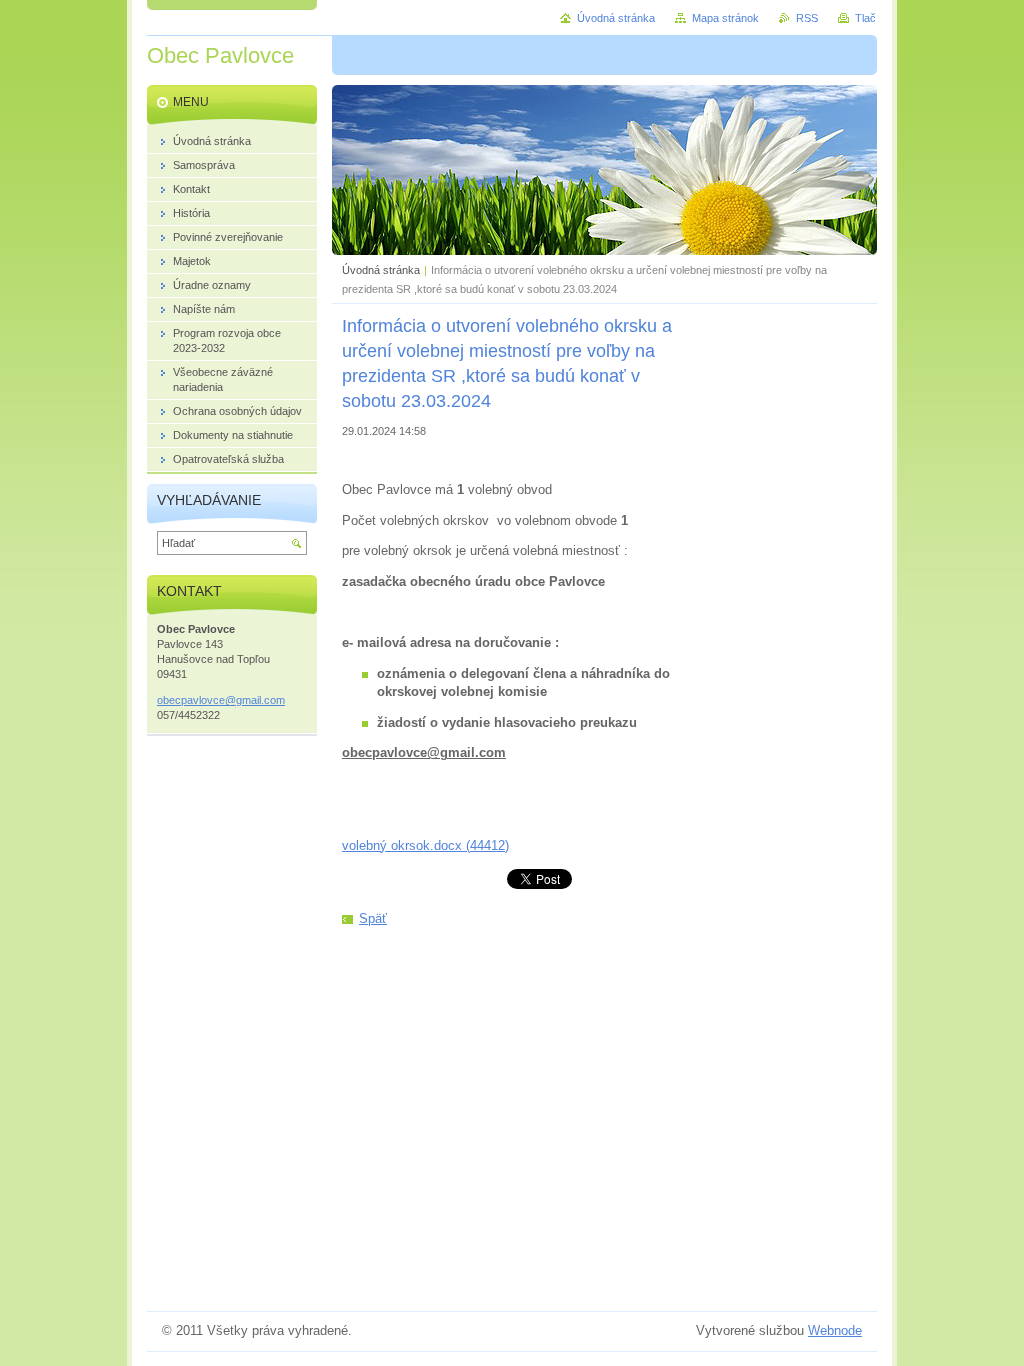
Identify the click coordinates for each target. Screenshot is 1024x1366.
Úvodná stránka (381, 270)
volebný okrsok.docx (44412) (425, 845)
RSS (807, 18)
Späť (373, 918)
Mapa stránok (725, 18)
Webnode (835, 1330)
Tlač (865, 18)
